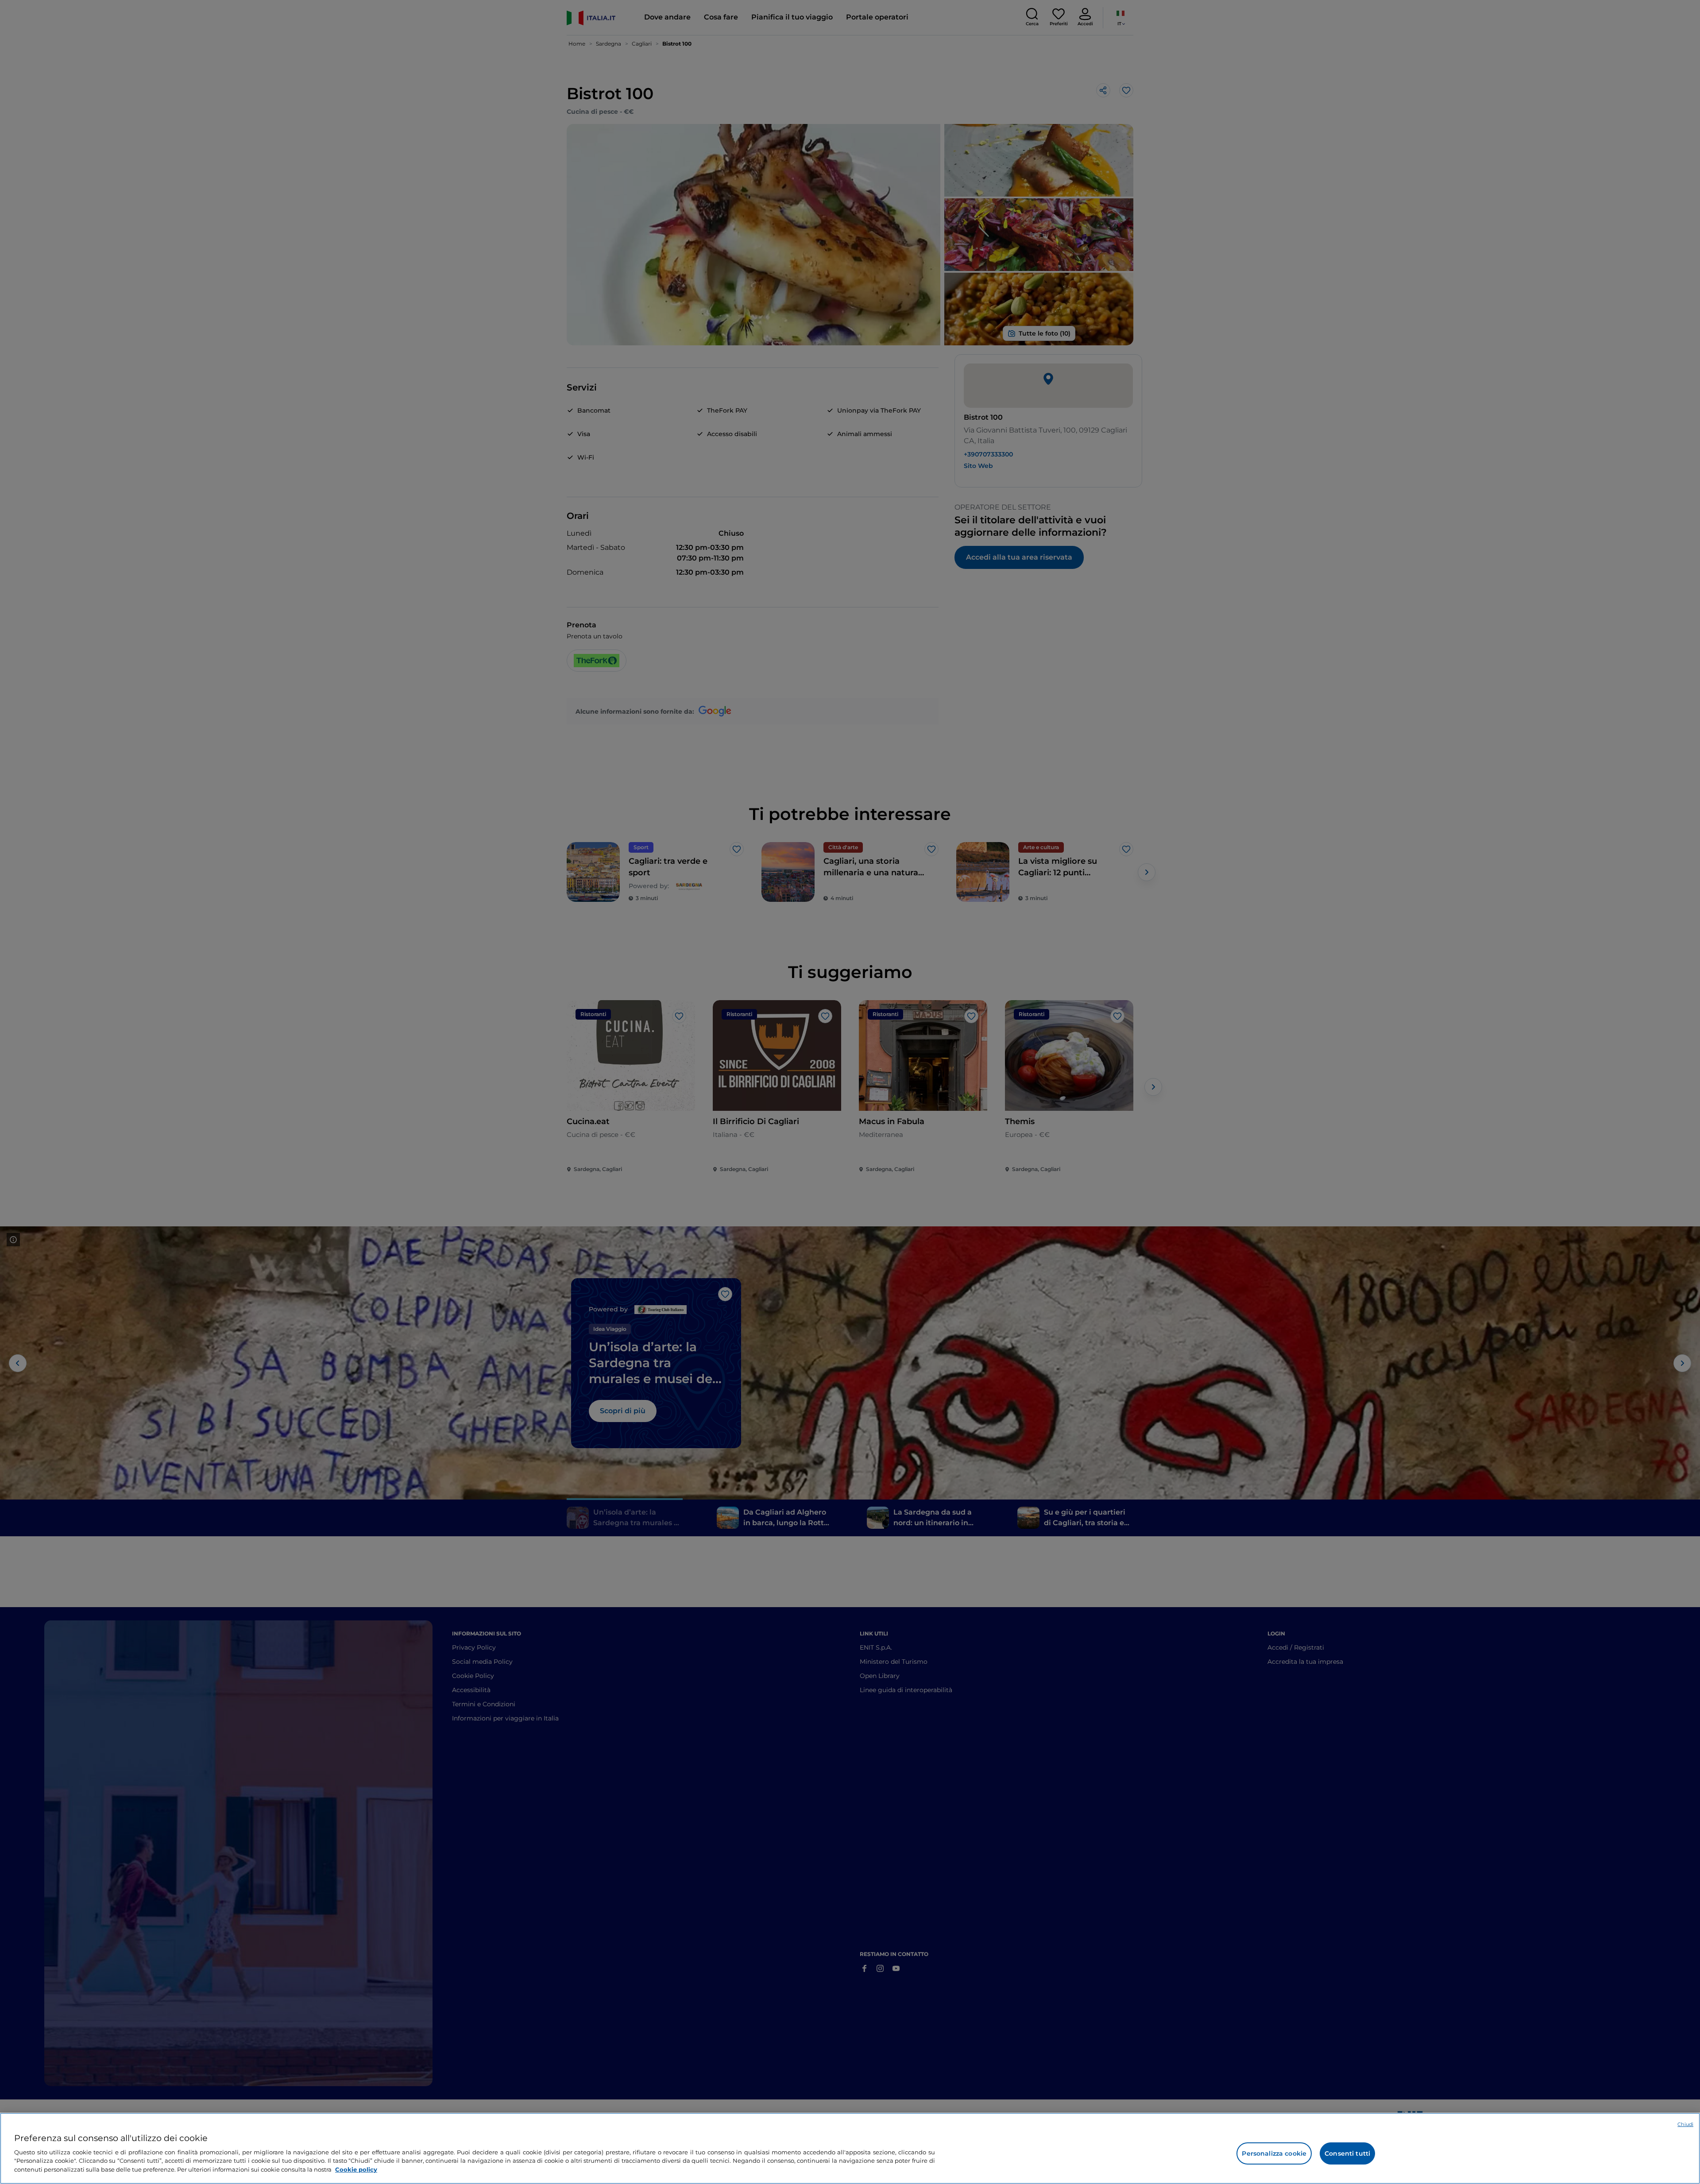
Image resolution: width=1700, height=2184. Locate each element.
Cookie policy (356, 2169)
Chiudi (1685, 2124)
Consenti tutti (1347, 2153)
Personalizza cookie (1274, 2153)
